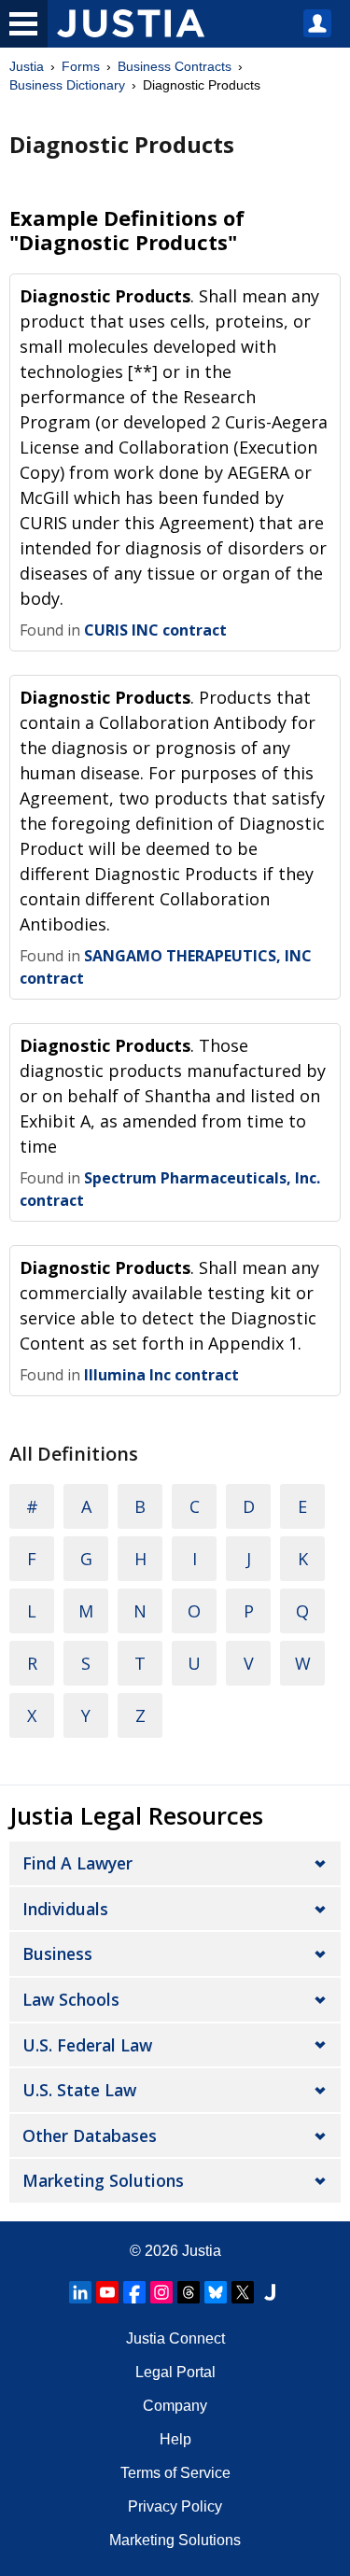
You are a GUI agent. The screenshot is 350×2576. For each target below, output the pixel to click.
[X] (243, 2292)
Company (175, 2406)
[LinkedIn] (80, 2292)
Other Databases (90, 2135)
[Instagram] (161, 2292)
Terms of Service (175, 2473)
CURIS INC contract (155, 630)
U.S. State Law (79, 2090)
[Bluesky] (216, 2292)
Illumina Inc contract (161, 1375)
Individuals (65, 1909)
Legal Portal (175, 2372)
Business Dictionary (67, 85)
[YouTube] (107, 2292)
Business (57, 1953)
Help (175, 2439)
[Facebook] (134, 2292)
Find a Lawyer (77, 1863)
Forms (81, 66)
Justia (27, 66)
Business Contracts (175, 66)
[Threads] (189, 2292)
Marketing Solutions (103, 2180)
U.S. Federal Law (87, 2045)
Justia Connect (175, 2338)
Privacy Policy (175, 2506)
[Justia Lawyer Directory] (270, 2292)
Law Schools (71, 1999)
